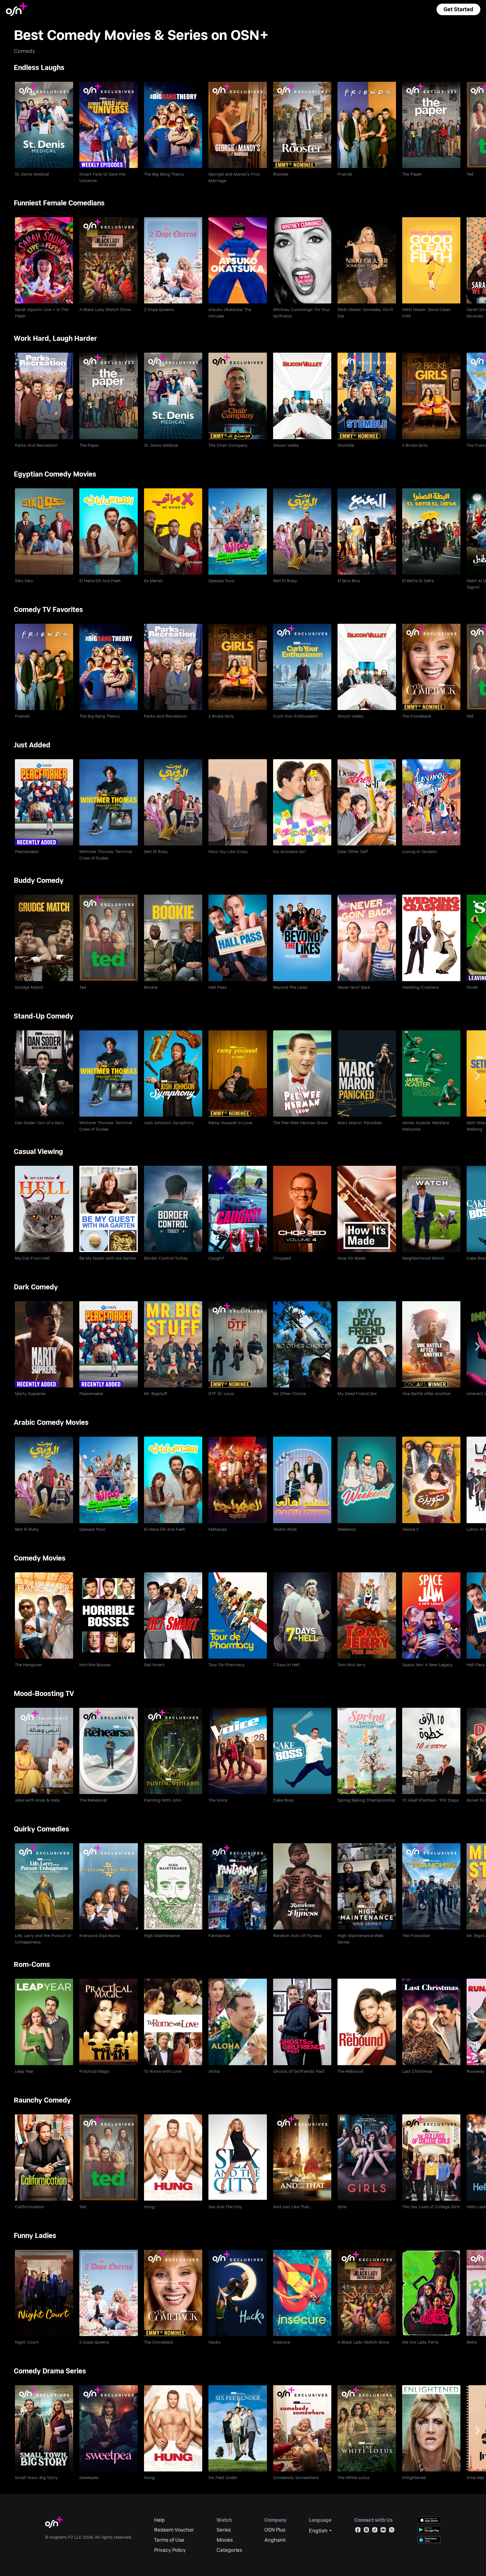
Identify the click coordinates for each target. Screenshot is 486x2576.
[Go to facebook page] (358, 2531)
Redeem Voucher (174, 2530)
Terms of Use (169, 2540)
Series (224, 2530)
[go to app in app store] (429, 2520)
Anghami (275, 2540)
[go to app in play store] (429, 2530)
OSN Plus (275, 2530)
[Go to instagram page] (366, 2531)
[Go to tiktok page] (375, 2531)
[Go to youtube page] (383, 2531)
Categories (229, 2550)
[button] (458, 9)
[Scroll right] (478, 127)
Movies (225, 2540)
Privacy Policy (170, 2550)
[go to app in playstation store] (429, 2540)
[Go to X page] (392, 2531)
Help (159, 2520)
